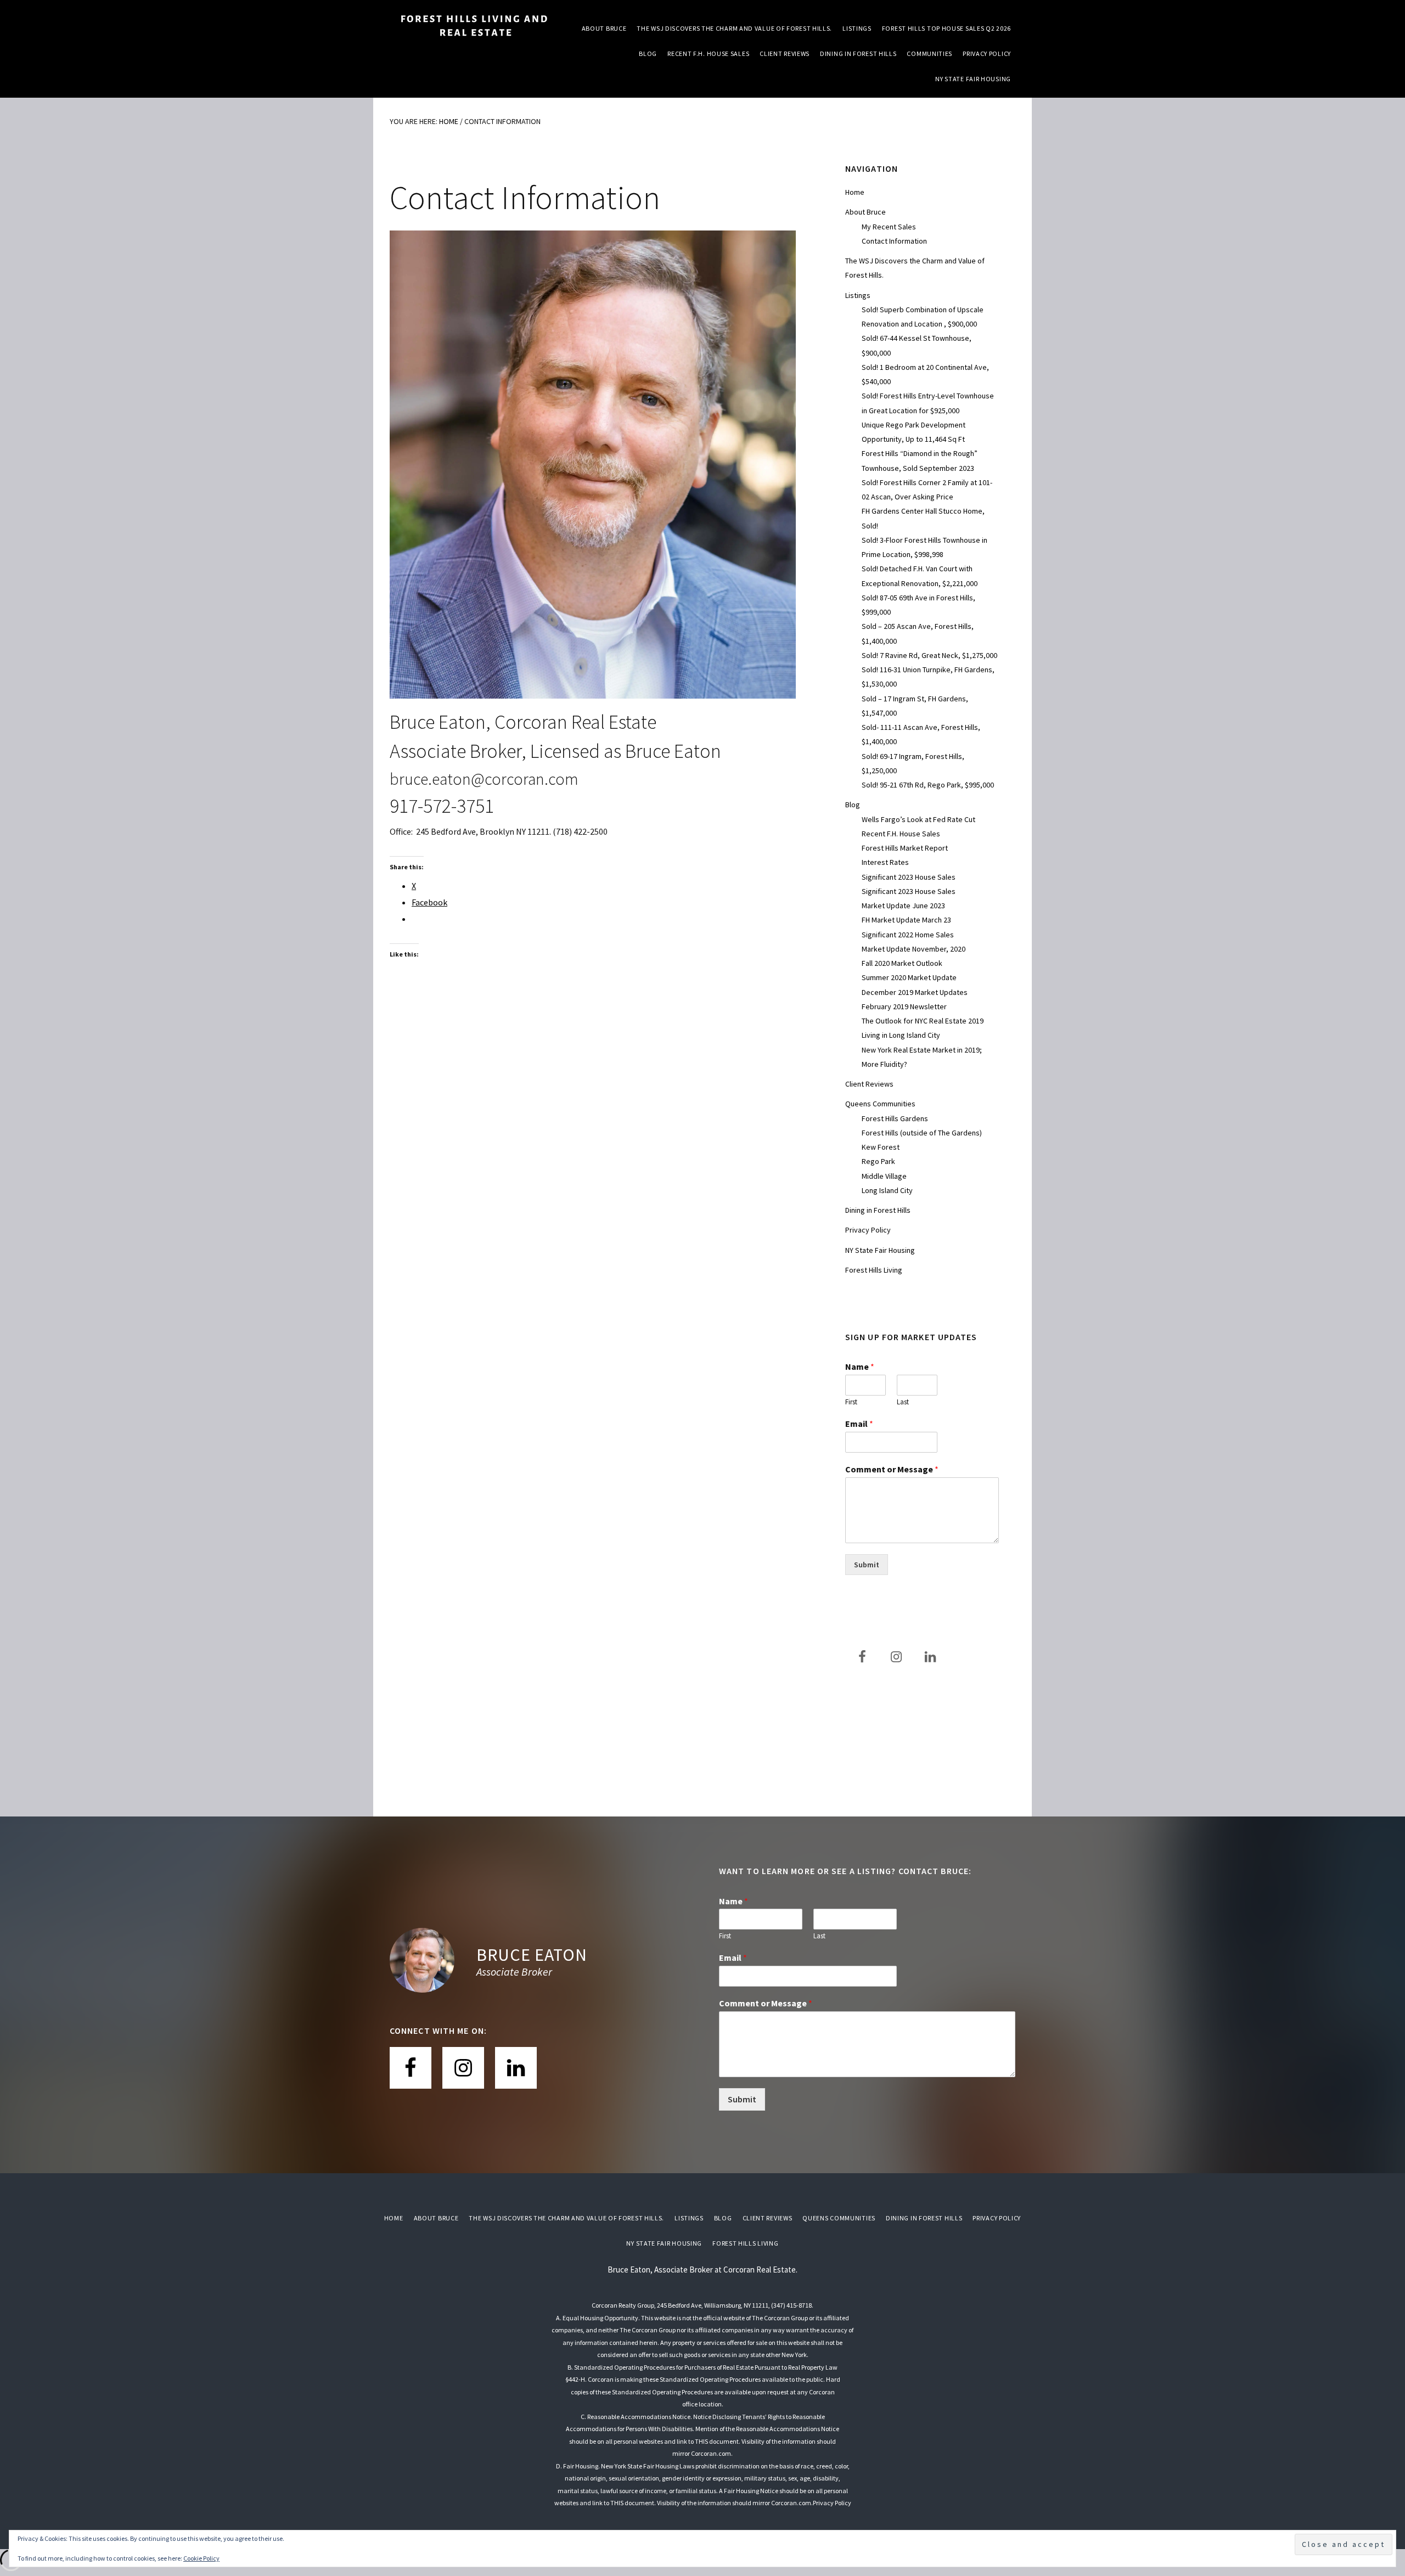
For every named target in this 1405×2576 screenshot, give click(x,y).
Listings (858, 295)
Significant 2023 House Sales (909, 877)
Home (855, 192)
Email (859, 1424)
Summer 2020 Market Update (909, 977)
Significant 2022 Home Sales (908, 935)
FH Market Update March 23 (906, 920)
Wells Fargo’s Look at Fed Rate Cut (918, 819)
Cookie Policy (201, 2558)
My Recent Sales (889, 227)
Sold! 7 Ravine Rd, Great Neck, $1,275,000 (929, 655)
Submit (867, 1565)
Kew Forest (881, 1147)
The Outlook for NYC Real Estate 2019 (923, 1021)
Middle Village (884, 1176)
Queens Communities (880, 1104)
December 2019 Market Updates (915, 992)
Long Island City (887, 1190)
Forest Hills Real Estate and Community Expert (472, 27)
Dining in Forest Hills (878, 1210)
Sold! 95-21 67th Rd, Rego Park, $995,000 (928, 785)
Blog (853, 805)
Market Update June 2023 (903, 905)
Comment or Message (892, 1469)
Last (903, 1402)
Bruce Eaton (532, 1955)
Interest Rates (885, 862)
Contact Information (894, 241)
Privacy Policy (868, 1230)
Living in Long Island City (901, 1035)
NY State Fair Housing (880, 1250)
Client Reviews (869, 1084)
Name (860, 1366)
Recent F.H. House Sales (901, 834)
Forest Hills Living (874, 1270)
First (851, 1402)
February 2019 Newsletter (904, 1006)
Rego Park (878, 1161)
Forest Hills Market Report (905, 848)
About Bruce (866, 212)
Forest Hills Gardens (895, 1118)
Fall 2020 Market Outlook (902, 963)
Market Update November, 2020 (914, 949)
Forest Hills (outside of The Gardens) (922, 1133)
